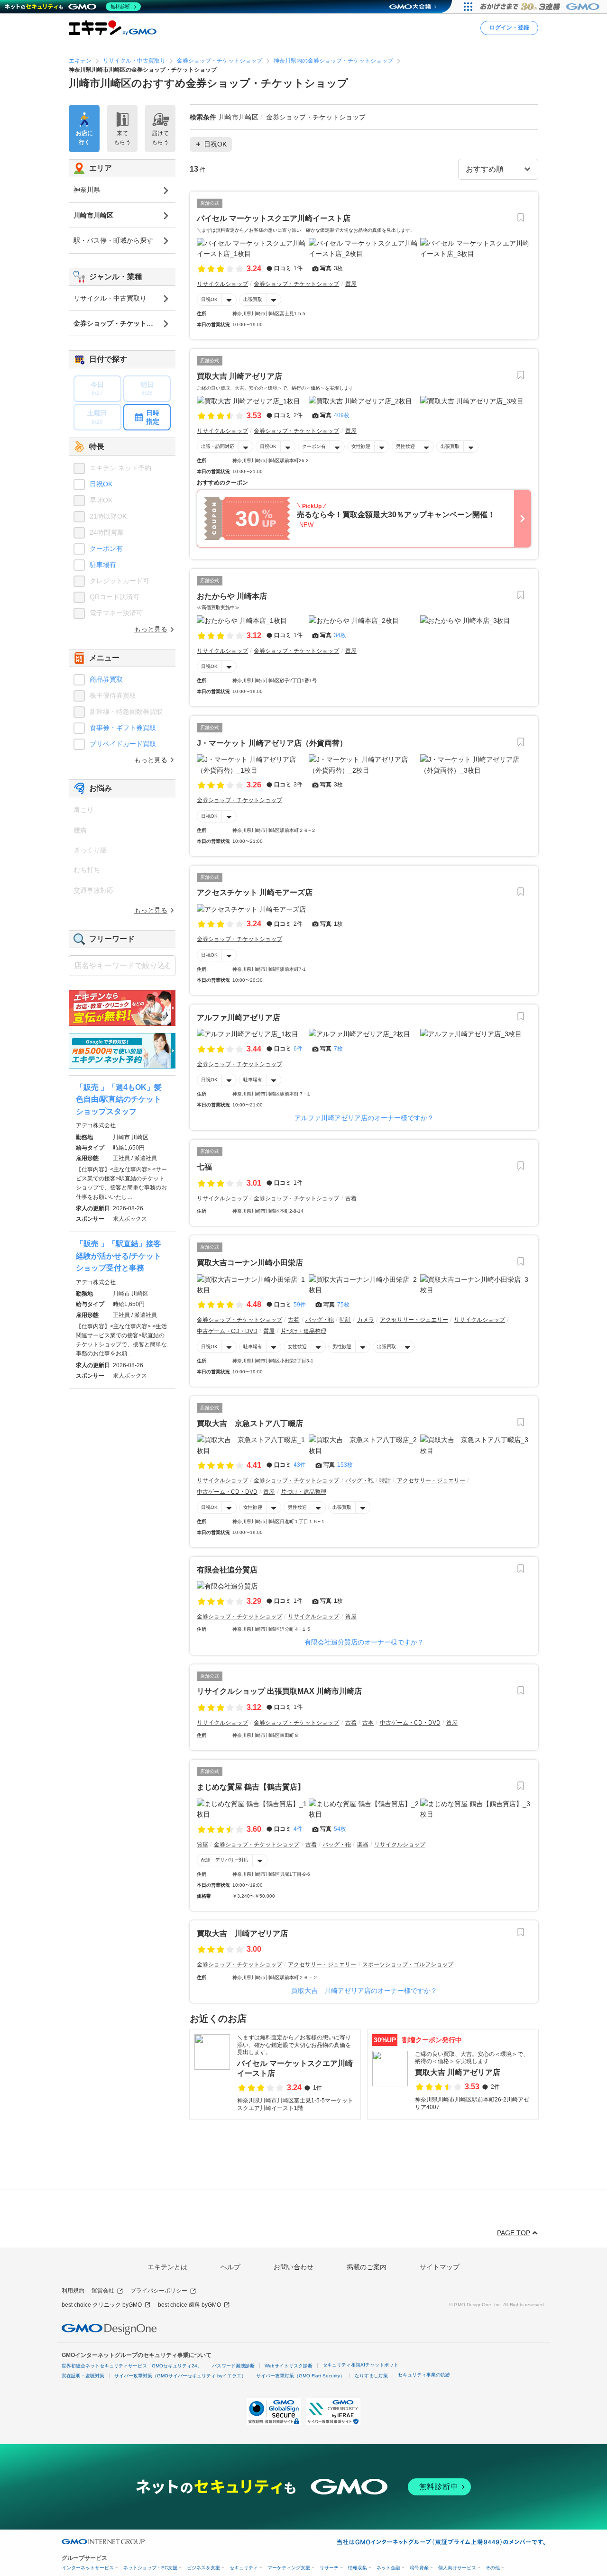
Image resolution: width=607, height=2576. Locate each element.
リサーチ (329, 2568)
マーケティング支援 (289, 2568)
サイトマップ (440, 2267)
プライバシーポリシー (159, 2291)
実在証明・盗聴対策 (83, 2376)
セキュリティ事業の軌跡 (424, 2375)
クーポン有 (314, 446)
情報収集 (358, 2568)
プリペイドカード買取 (123, 744)
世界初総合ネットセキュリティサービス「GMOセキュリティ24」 (132, 2366)
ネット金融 (388, 2568)
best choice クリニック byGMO (102, 2305)
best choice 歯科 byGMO (189, 2305)
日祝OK (209, 299)
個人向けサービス (457, 2568)
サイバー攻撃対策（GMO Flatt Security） (300, 2376)
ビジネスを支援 (203, 2568)
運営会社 (103, 2291)
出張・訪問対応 (218, 446)
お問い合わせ (294, 2267)
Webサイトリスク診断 (289, 2366)
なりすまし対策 (371, 2376)
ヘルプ (230, 2267)
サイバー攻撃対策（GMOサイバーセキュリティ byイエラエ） (180, 2376)
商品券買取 (106, 679)
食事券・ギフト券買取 (123, 728)
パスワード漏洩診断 (233, 2366)
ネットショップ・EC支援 (150, 2568)
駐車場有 (253, 1080)
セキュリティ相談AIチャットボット (360, 2365)
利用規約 (73, 2291)
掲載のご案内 (367, 2267)
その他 (493, 2568)
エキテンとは (167, 2267)
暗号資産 (419, 2568)
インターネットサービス (88, 2568)
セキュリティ (244, 2568)
